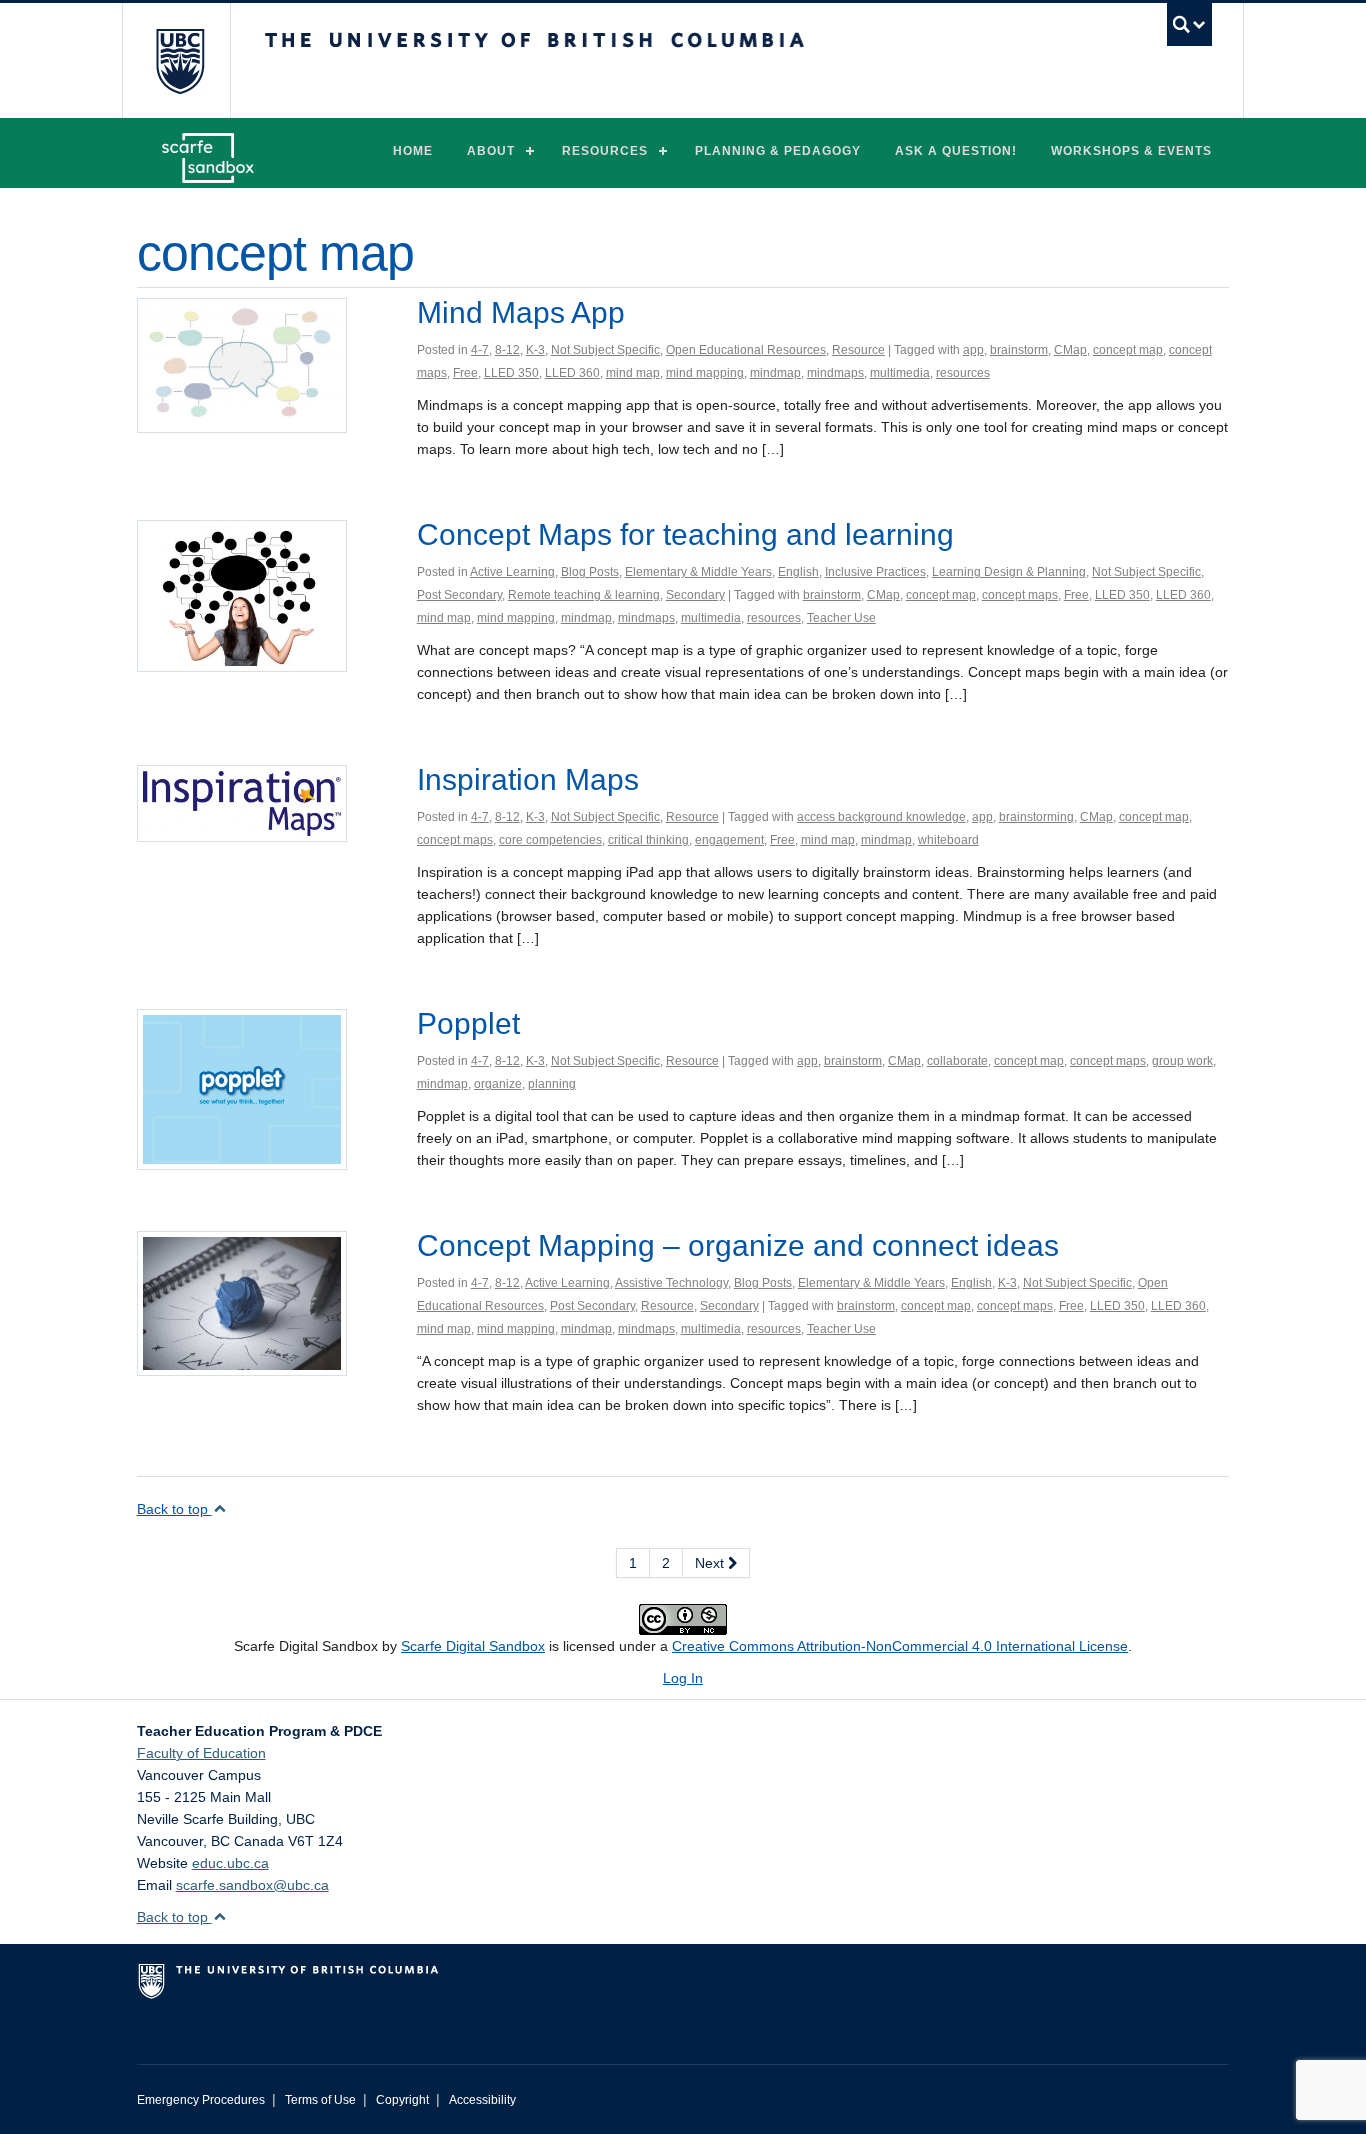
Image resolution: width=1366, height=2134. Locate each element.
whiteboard (948, 840)
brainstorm (1019, 350)
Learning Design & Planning (1009, 572)
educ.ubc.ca (230, 1863)
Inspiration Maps (528, 779)
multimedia (900, 373)
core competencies (550, 840)
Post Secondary (459, 595)
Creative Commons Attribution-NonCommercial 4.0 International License (900, 1646)
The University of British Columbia (179, 60)
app (973, 350)
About (491, 151)
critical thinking (648, 840)
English (798, 572)
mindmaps (835, 373)
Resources (605, 151)
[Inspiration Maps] (242, 802)
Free (465, 373)
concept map (1128, 350)
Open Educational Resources (746, 350)
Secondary (695, 595)
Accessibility (482, 2100)
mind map (633, 373)
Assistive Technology (671, 1283)
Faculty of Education (201, 1753)
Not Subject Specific (605, 350)
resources (963, 373)
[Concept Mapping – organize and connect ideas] (242, 1302)
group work (1182, 1061)
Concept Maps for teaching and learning (685, 534)
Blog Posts (590, 572)
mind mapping (705, 373)
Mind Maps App (521, 312)
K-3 (535, 350)
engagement (729, 840)
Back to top (174, 1509)
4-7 (480, 350)
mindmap (775, 373)
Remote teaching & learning (584, 595)
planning (552, 1084)
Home (413, 151)
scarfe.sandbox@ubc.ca (252, 1885)
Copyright (402, 2100)
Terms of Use (320, 2100)
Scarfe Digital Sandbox (473, 1646)
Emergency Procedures (201, 2100)
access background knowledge (881, 817)
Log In (683, 1678)
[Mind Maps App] (242, 364)
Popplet (468, 1023)
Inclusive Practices (875, 572)
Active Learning (512, 572)
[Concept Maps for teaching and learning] (242, 595)
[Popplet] (242, 1088)
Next (711, 1563)
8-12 (507, 350)
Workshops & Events (1131, 151)
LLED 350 (511, 373)
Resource (858, 350)
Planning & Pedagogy (778, 151)
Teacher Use (841, 618)
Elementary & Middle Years (698, 572)
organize (498, 1084)
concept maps (1020, 595)
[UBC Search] (1189, 24)
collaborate (957, 1061)
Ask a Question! (956, 151)
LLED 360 (572, 373)
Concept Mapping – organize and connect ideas (738, 1245)
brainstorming (1036, 817)
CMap (1070, 350)
